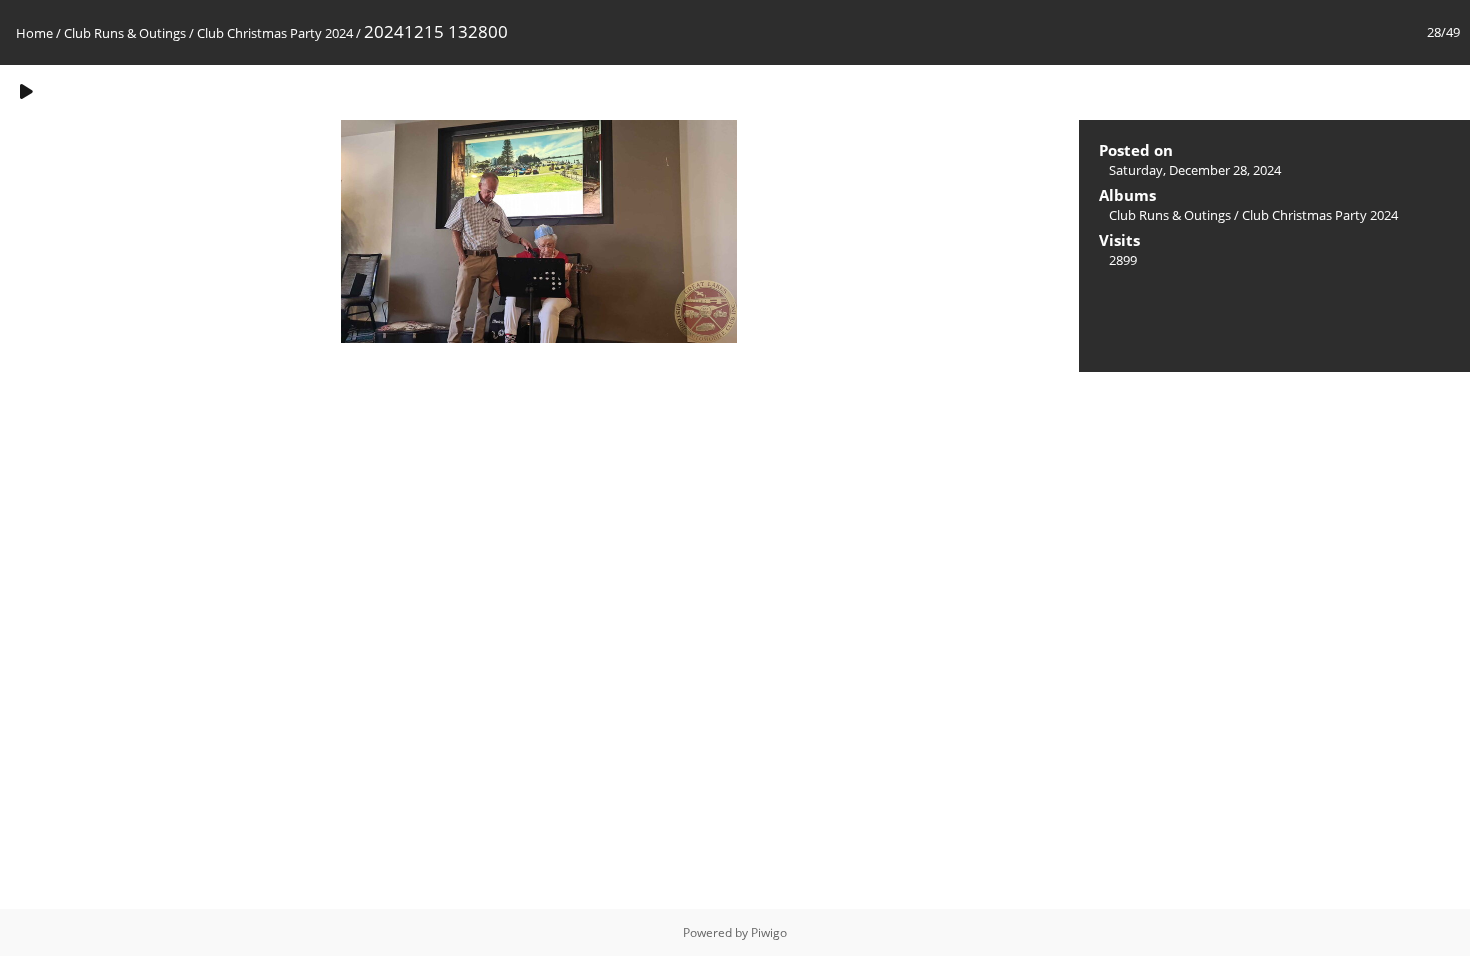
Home (34, 33)
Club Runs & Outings (125, 33)
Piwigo (769, 932)
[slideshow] (26, 91)
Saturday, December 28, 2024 (1195, 170)
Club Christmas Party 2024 (275, 33)
